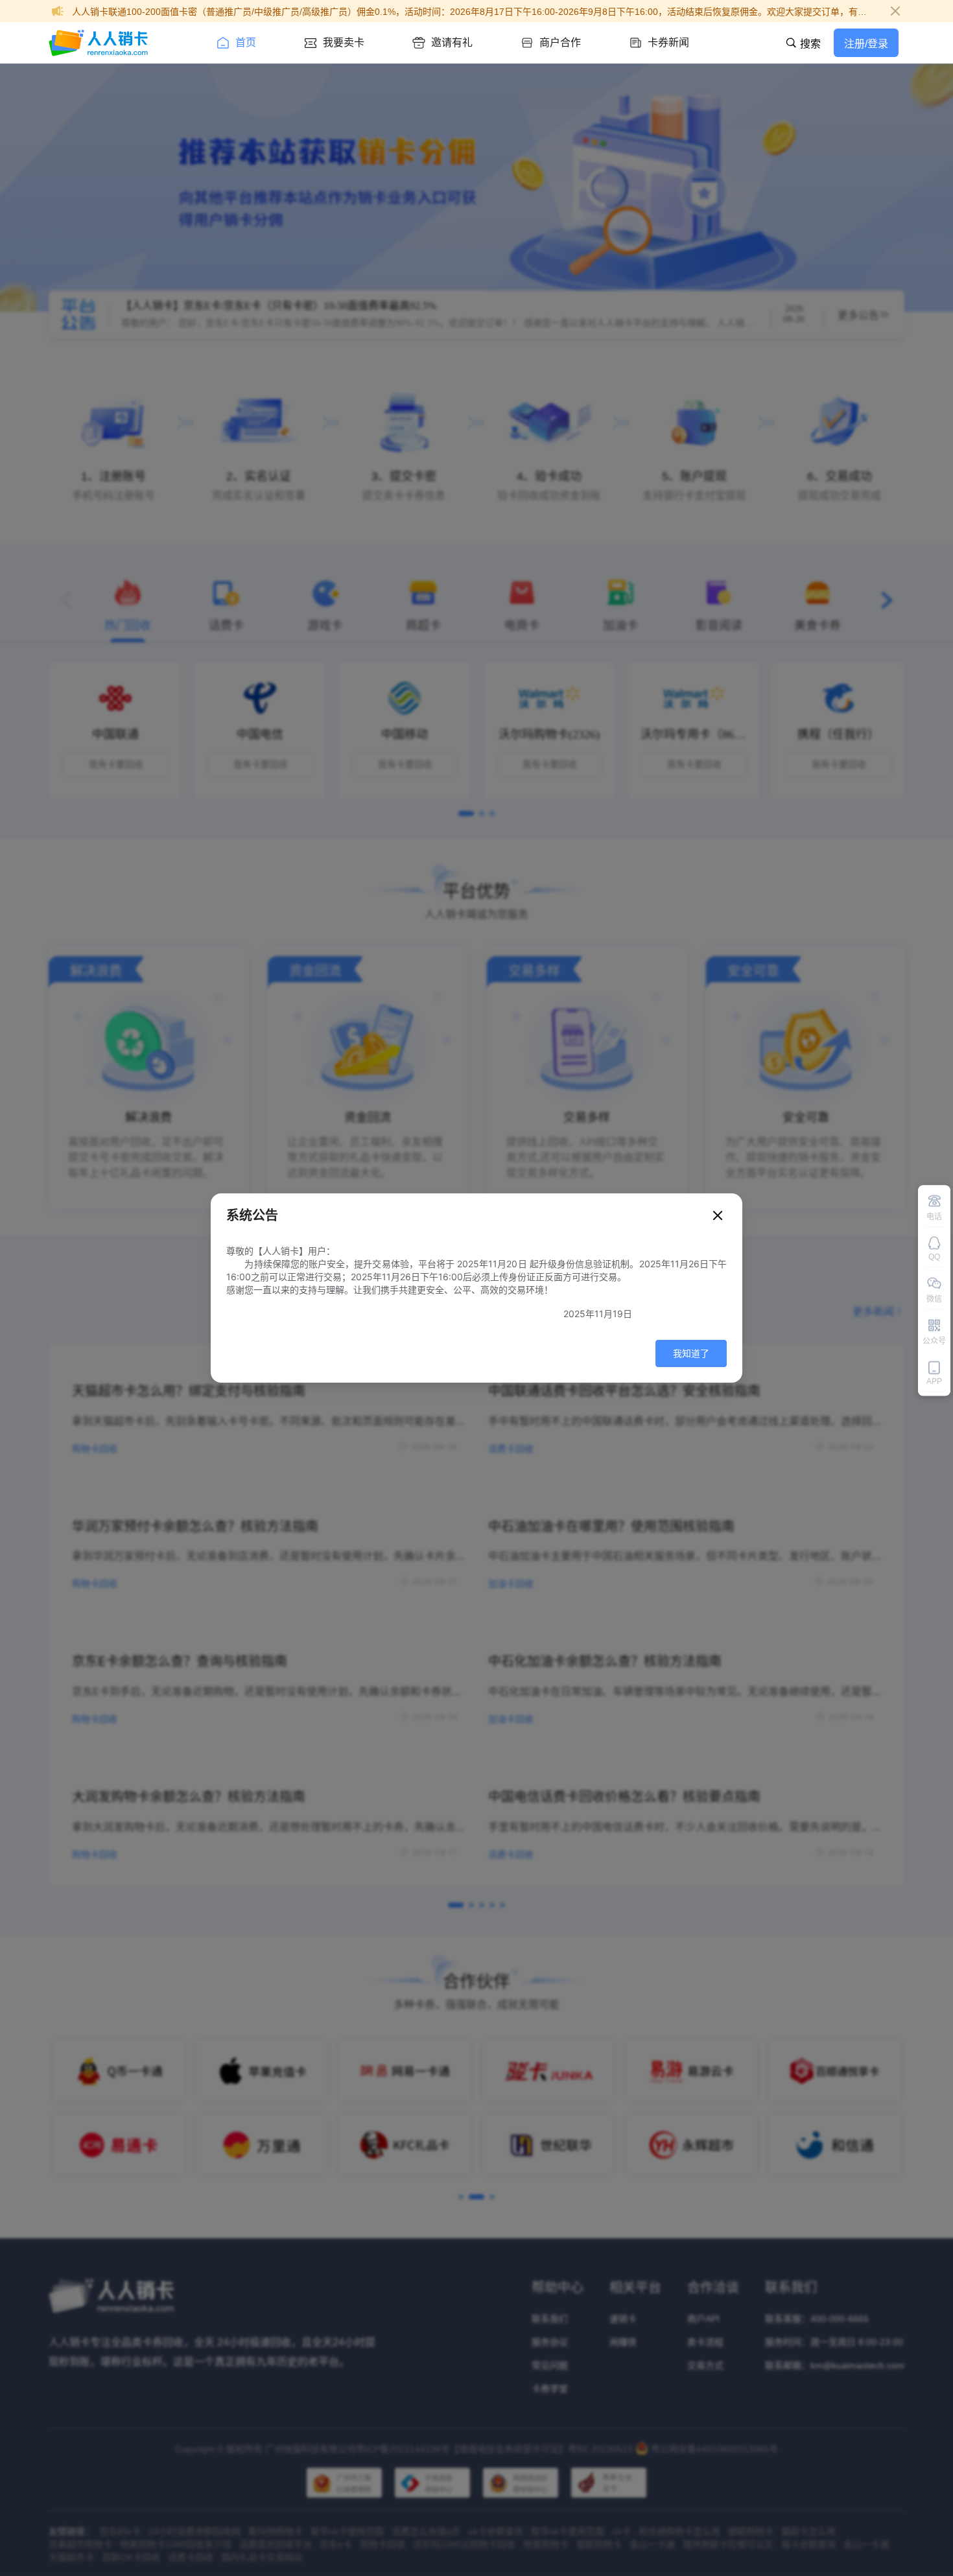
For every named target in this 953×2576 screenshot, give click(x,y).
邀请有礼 (452, 42)
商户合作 (560, 42)
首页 (246, 42)
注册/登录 (866, 44)
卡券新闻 (668, 42)
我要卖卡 (344, 42)
